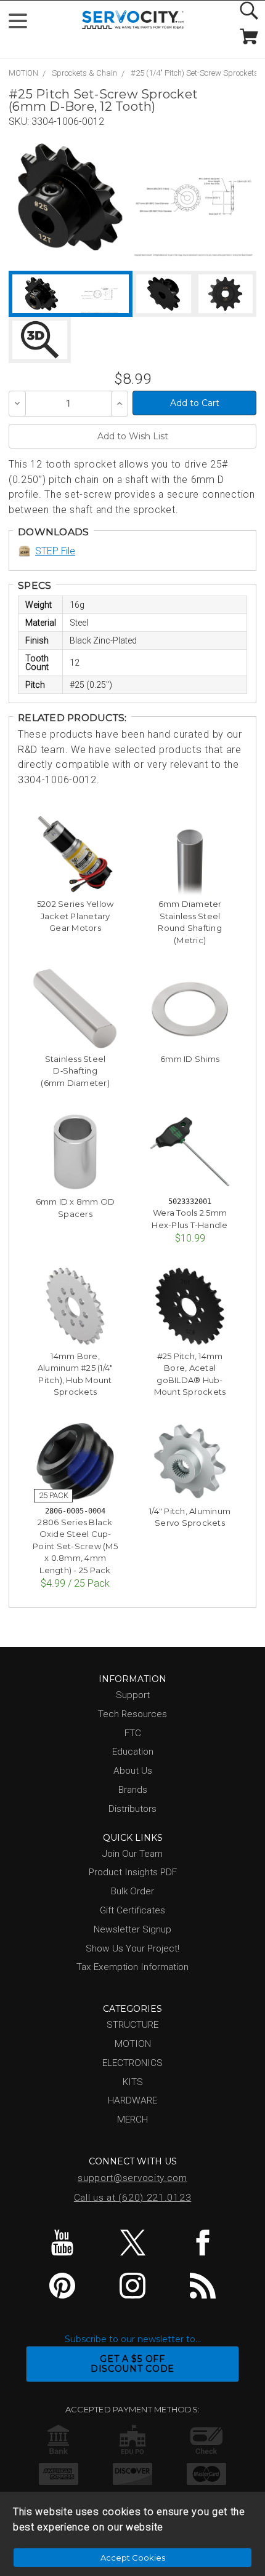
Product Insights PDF (133, 1872)
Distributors (132, 1809)
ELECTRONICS (132, 2063)
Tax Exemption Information (132, 1967)
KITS (133, 2082)
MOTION (23, 73)
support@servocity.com (132, 2178)
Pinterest (63, 2286)
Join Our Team (132, 1854)
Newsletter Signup (132, 1929)
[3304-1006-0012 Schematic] (194, 197)
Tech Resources (132, 1714)
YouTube (63, 2243)
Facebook (202, 2243)
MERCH (132, 2119)
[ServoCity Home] (133, 20)
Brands (133, 1790)
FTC (133, 1733)
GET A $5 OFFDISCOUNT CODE (132, 2364)
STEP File (55, 551)
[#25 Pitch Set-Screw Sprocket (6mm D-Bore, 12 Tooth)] (70, 197)
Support (133, 1695)
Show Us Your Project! (132, 1948)
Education (133, 1752)
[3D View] (40, 340)
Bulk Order (132, 1891)
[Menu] (23, 24)
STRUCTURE (132, 2025)
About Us (133, 1771)
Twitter (133, 2243)
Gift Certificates (132, 1910)
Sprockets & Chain (84, 73)
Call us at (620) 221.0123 (133, 2198)
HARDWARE (132, 2100)
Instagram (133, 2286)
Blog (202, 2286)
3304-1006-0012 (68, 122)
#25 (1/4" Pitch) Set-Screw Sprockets (194, 73)
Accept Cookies (133, 2558)
